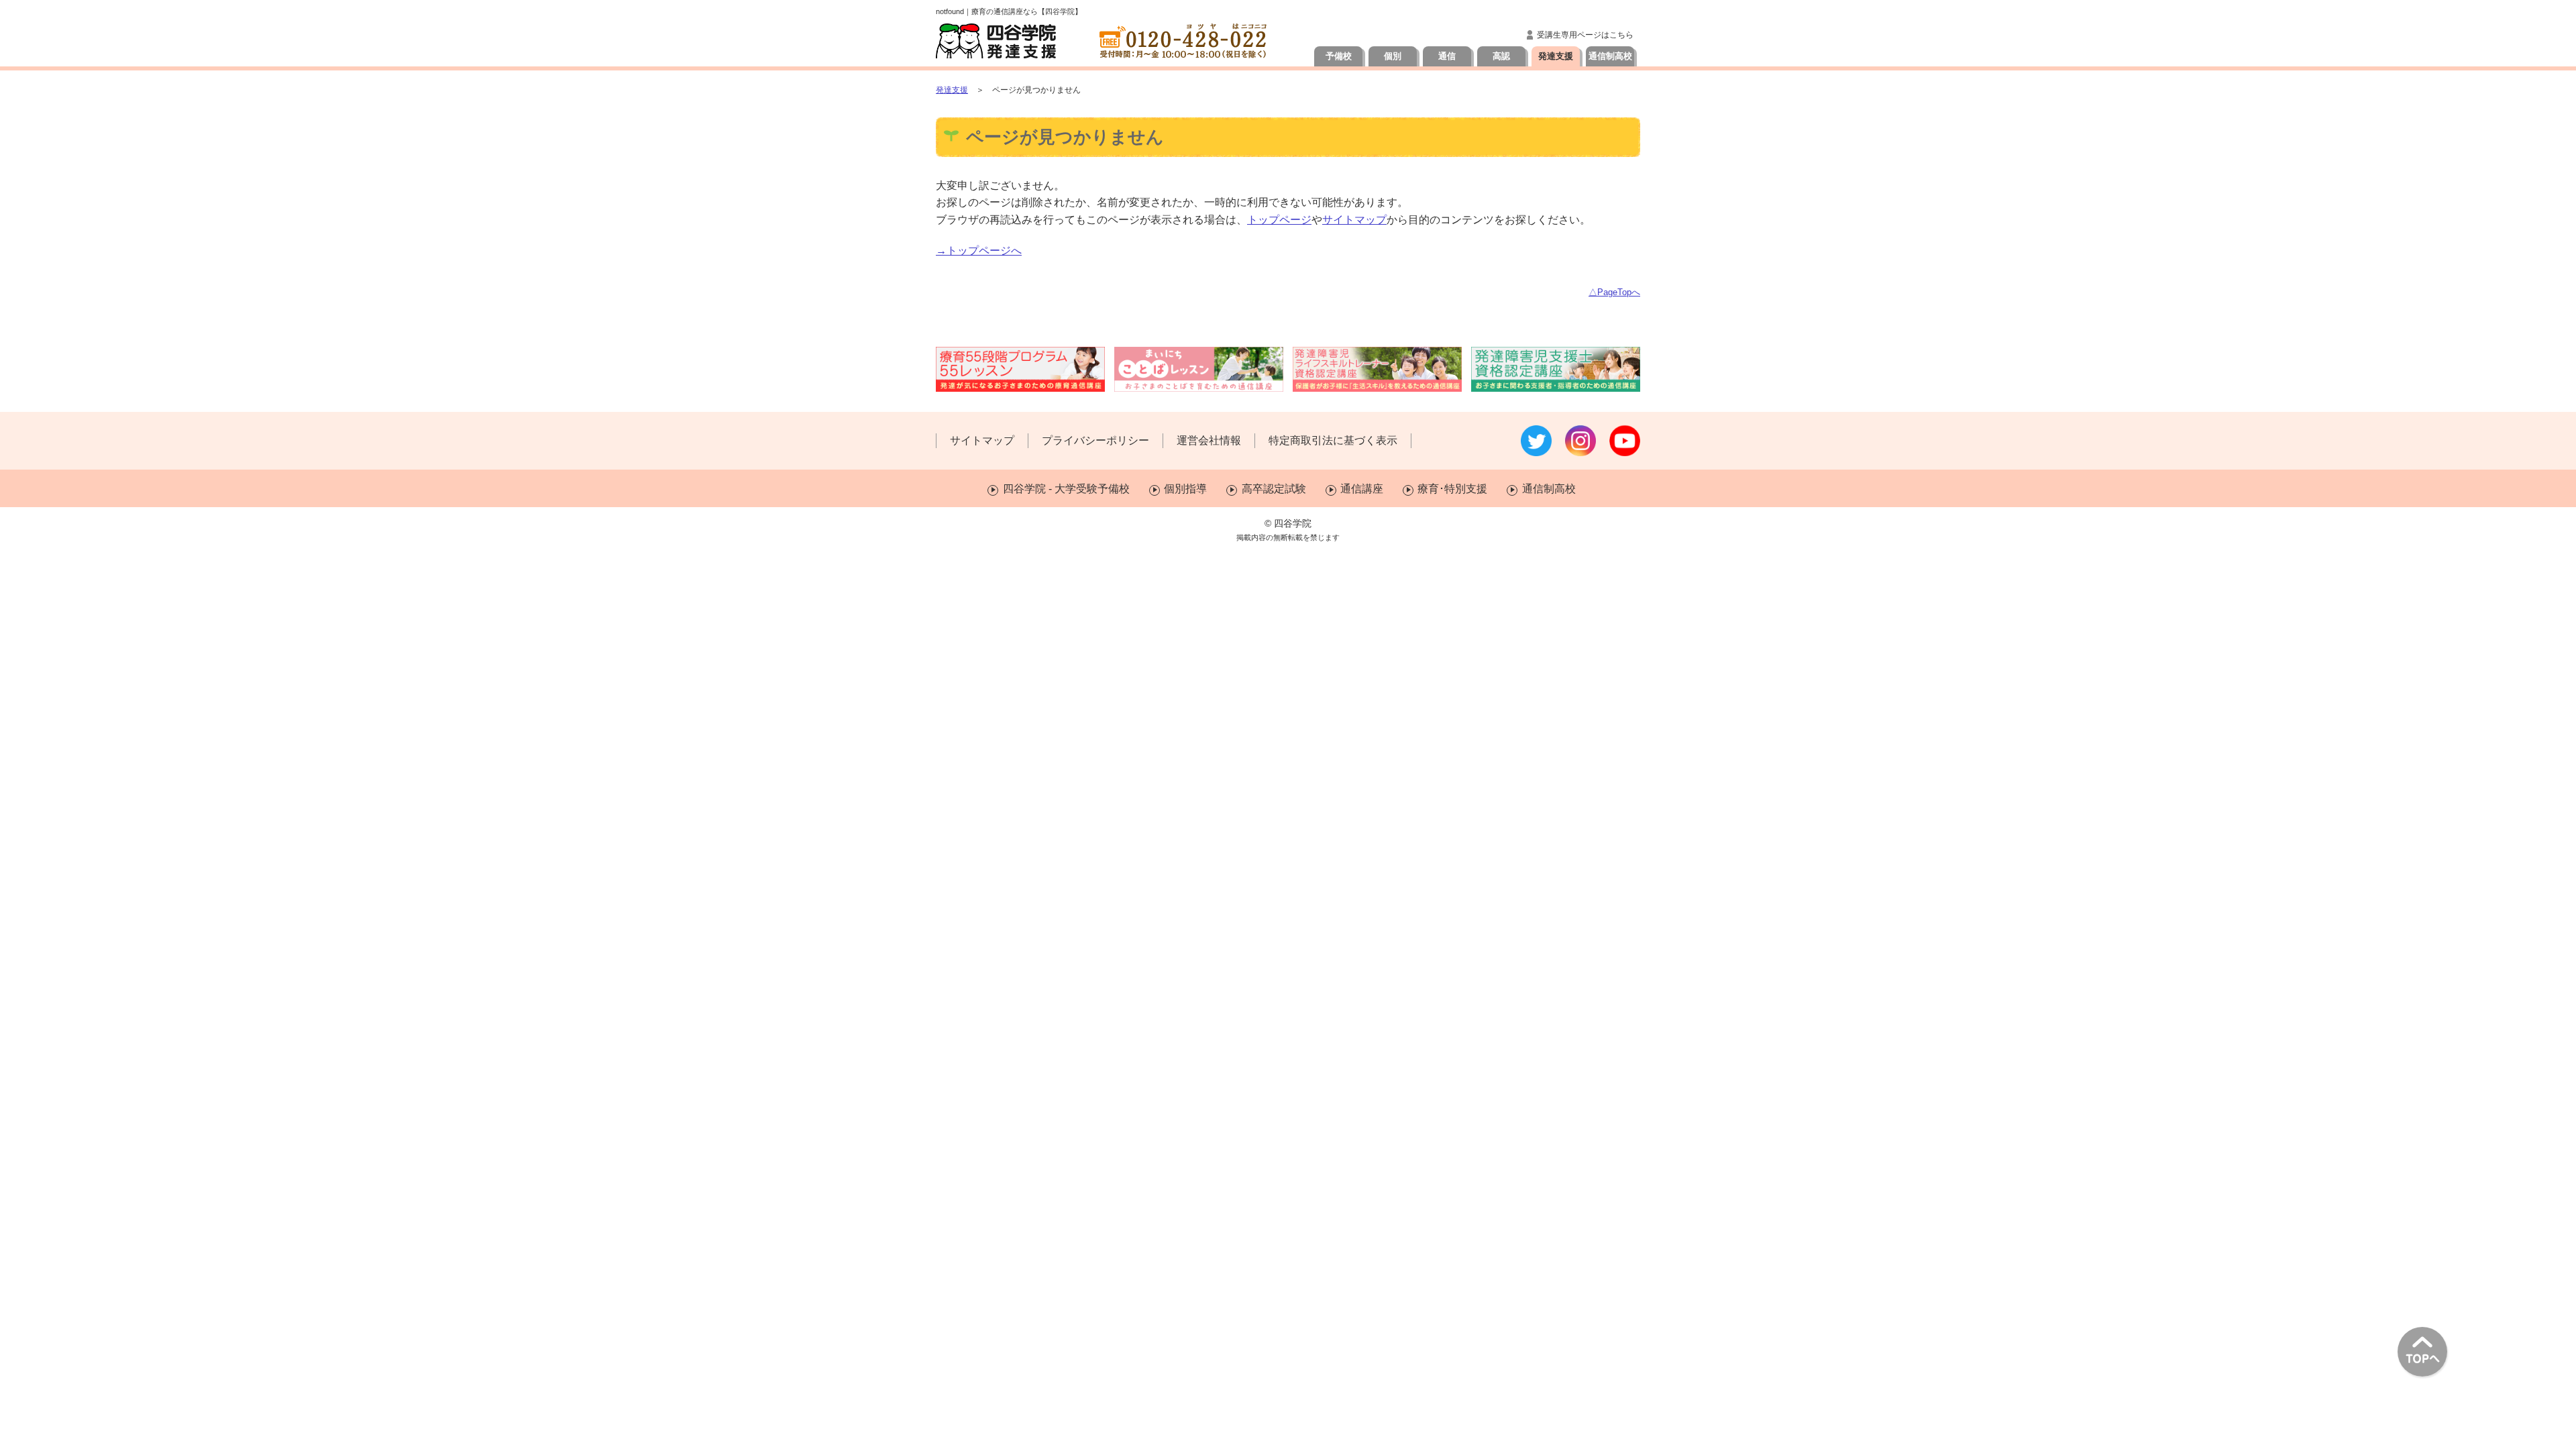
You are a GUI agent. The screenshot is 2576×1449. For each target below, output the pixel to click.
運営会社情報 (1209, 440)
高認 (1501, 56)
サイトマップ (1354, 220)
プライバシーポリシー (1095, 440)
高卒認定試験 (1274, 489)
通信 (1447, 56)
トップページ (1279, 220)
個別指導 (1185, 489)
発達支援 (1556, 56)
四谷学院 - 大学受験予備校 (1066, 489)
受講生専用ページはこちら (1585, 35)
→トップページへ (979, 251)
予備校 (1339, 56)
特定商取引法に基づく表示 (1333, 440)
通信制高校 (1610, 56)
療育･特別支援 (1452, 489)
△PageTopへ (1614, 292)
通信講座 (1362, 489)
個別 (1393, 56)
